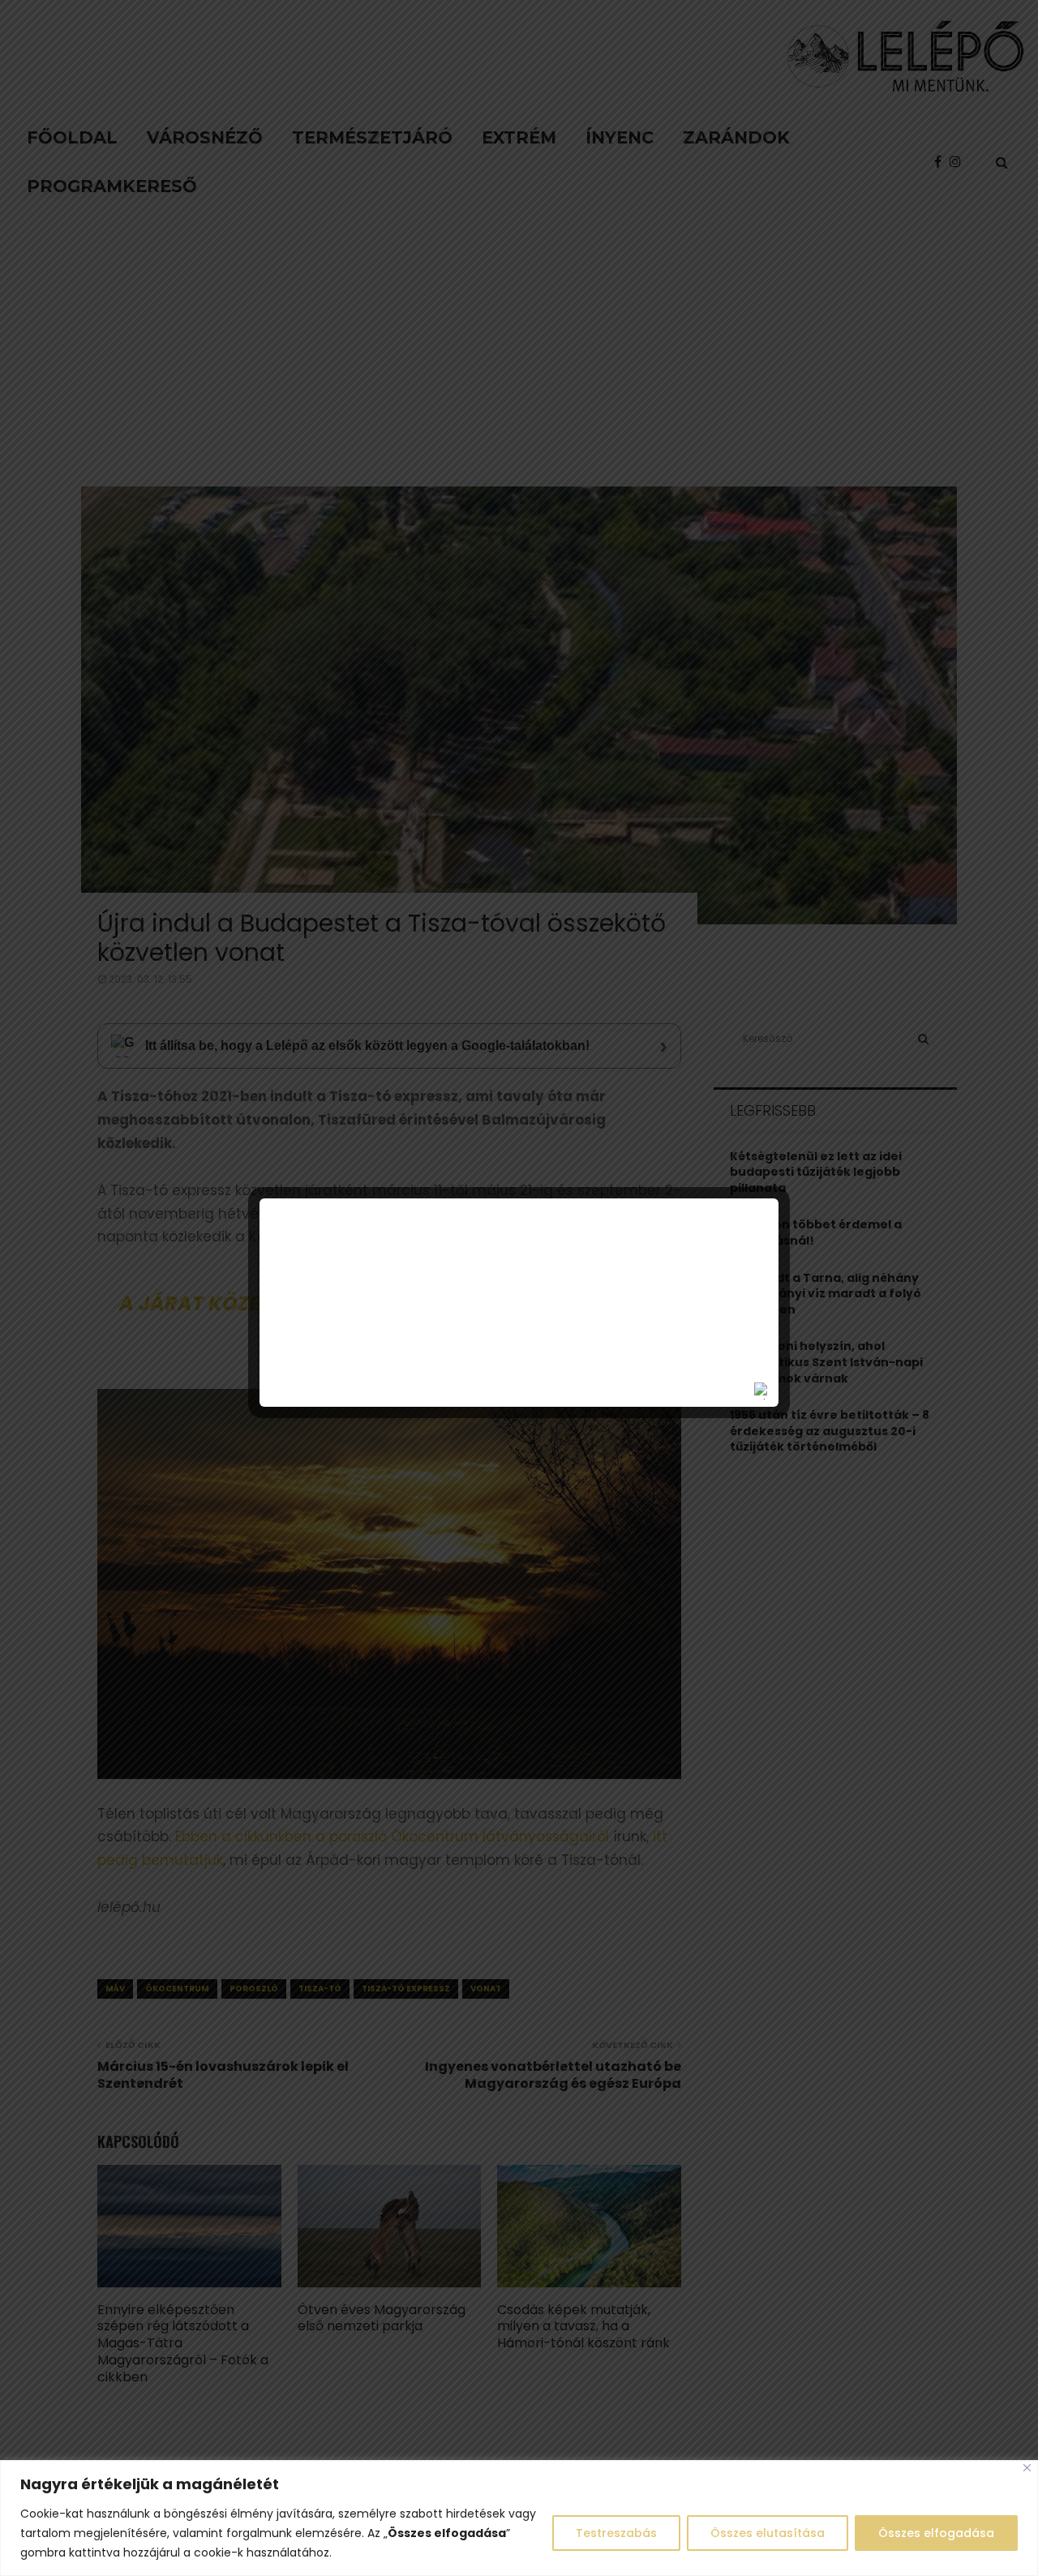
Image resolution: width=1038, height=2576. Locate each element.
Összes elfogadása (936, 2533)
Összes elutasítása (768, 2533)
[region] (519, 2518)
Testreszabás (616, 2533)
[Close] (1027, 2468)
